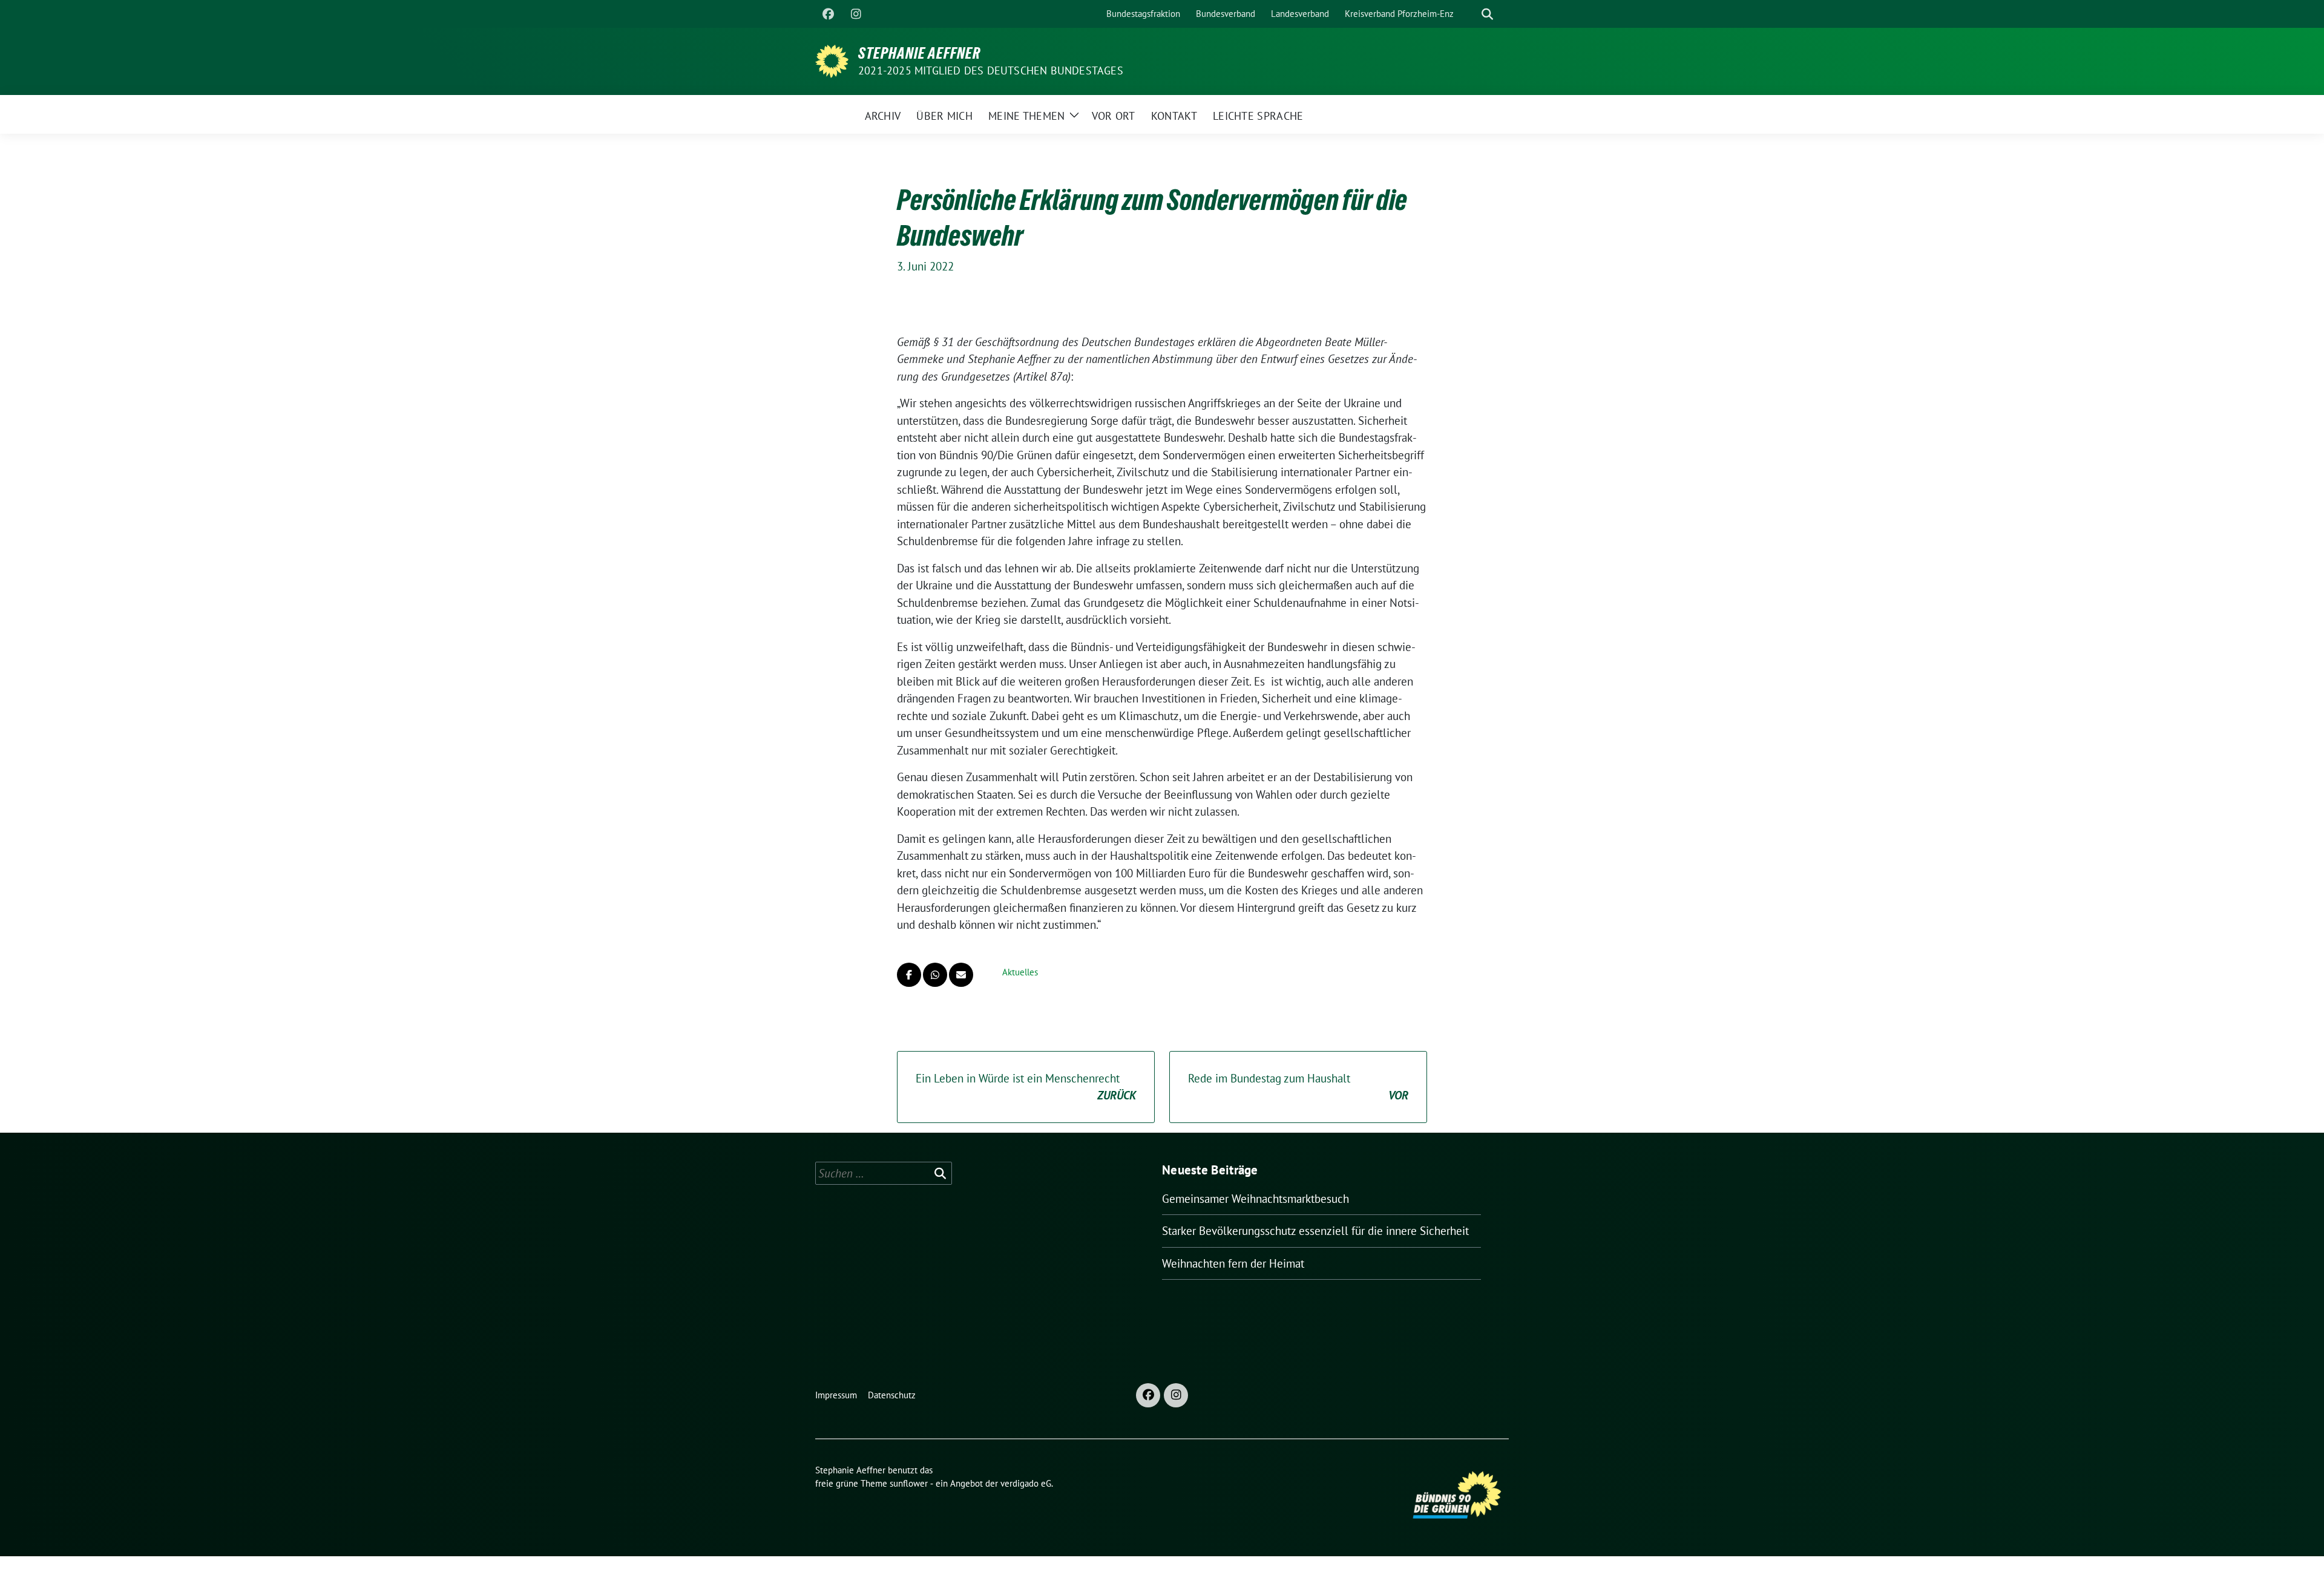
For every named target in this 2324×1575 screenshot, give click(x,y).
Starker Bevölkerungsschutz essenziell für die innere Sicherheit (1315, 1231)
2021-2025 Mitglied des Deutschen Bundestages (991, 70)
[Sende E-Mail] (961, 975)
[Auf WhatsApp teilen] (935, 975)
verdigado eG (1026, 1483)
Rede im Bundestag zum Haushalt (1298, 1087)
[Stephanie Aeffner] (832, 60)
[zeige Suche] (1487, 14)
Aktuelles (1020, 972)
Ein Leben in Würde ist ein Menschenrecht (1026, 1087)
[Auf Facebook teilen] (909, 975)
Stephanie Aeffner (919, 53)
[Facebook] (828, 14)
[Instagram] (856, 14)
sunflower (909, 1483)
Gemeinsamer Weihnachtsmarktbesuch (1256, 1199)
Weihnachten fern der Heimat (1233, 1263)
